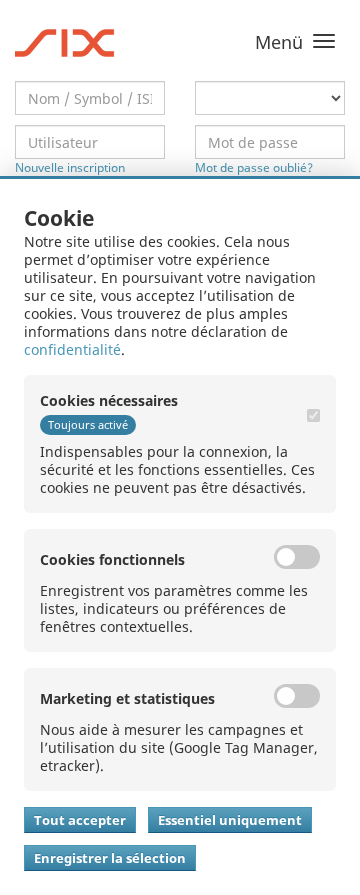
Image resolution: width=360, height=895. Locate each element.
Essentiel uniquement (230, 820)
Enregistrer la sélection (110, 858)
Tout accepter (80, 820)
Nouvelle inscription (70, 167)
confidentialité (72, 349)
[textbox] (90, 98)
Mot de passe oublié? (254, 167)
